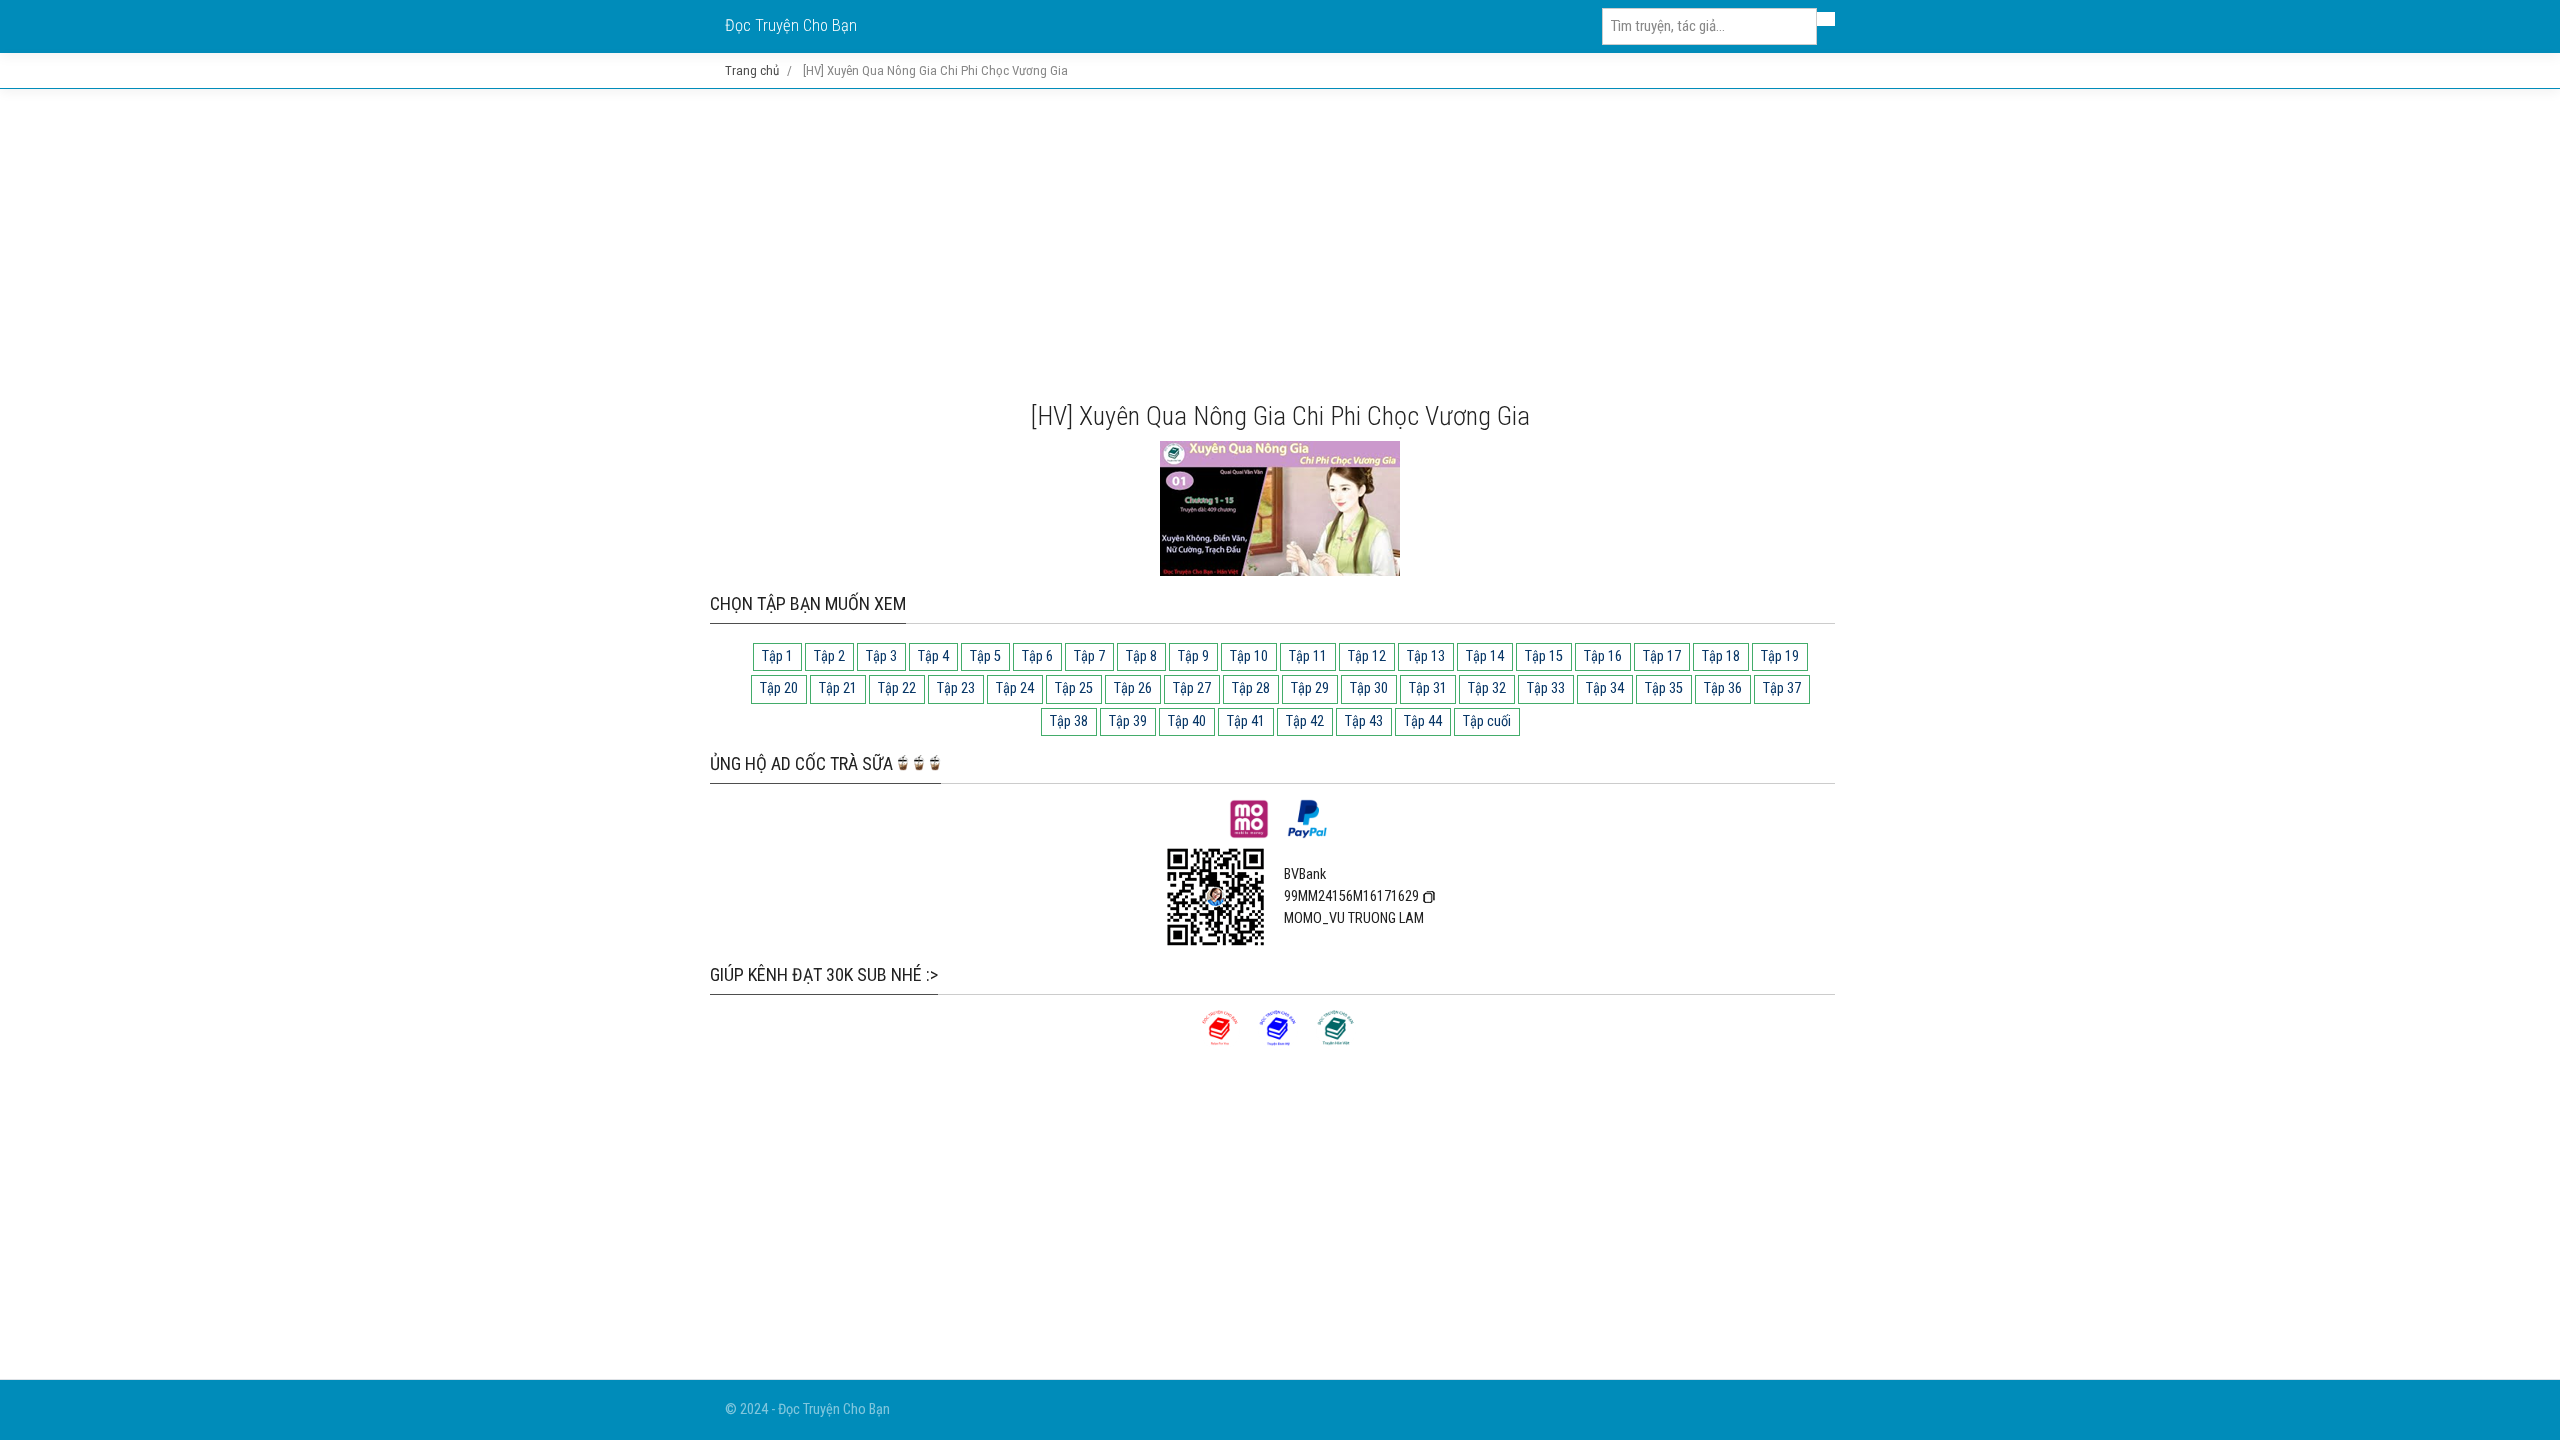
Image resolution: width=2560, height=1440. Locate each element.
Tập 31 (1428, 688)
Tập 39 (1128, 721)
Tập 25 (1074, 688)
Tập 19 (1780, 656)
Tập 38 (1069, 721)
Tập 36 (1723, 688)
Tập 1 (777, 656)
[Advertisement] (1280, 245)
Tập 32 (1487, 688)
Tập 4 (933, 656)
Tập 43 (1364, 721)
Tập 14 (1485, 656)
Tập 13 (1426, 656)
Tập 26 (1133, 688)
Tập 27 (1192, 688)
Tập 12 (1367, 656)
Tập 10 (1249, 656)
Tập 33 (1546, 688)
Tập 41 (1246, 721)
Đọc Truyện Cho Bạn (791, 25)
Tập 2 (829, 656)
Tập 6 (1037, 656)
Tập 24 (1015, 688)
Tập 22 (897, 688)
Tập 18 (1721, 656)
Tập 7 (1089, 656)
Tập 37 (1782, 688)
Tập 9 (1193, 656)
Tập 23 (956, 688)
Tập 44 (1423, 721)
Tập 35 (1664, 688)
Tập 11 (1308, 656)
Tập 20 (779, 688)
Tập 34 (1605, 688)
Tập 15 (1544, 656)
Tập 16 (1603, 656)
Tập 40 (1187, 721)
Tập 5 (985, 656)
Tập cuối (1487, 721)
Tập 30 (1369, 688)
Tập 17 (1662, 656)
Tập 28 (1251, 688)
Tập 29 (1310, 688)
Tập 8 (1141, 656)
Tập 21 (838, 688)
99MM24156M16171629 (1351, 896)
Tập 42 (1305, 721)
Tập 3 (881, 656)
